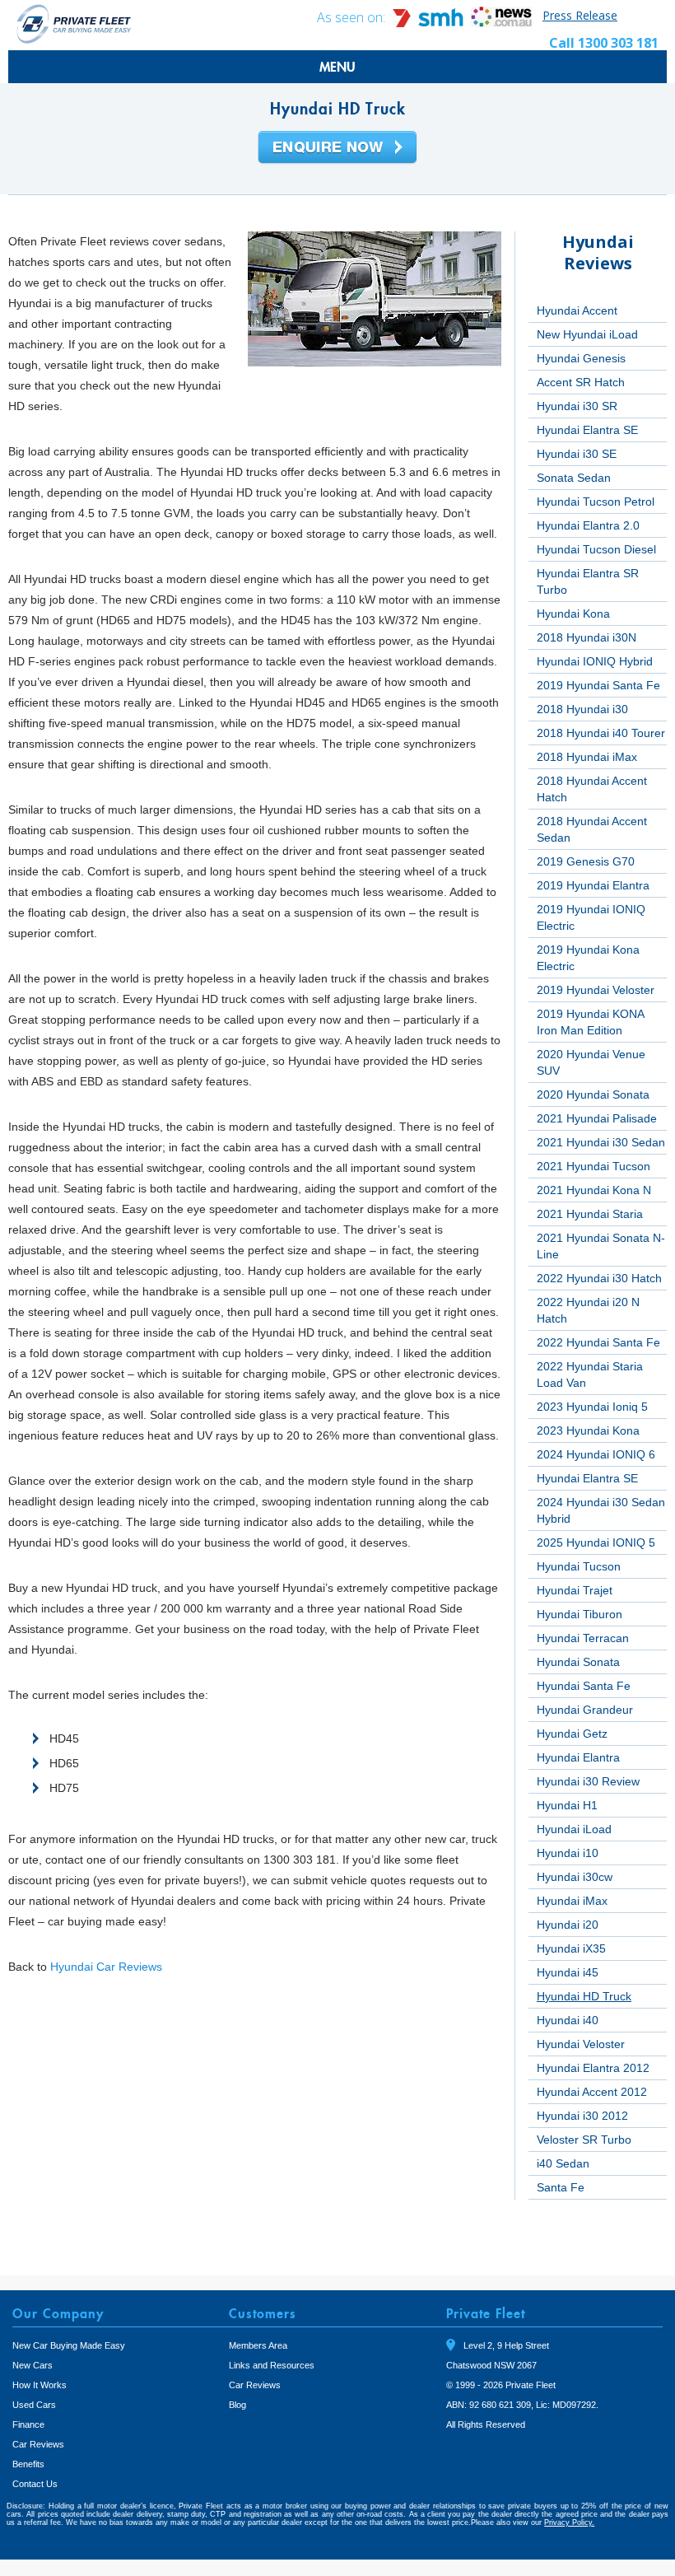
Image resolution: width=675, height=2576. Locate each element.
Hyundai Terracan (583, 1638)
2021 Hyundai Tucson (594, 1166)
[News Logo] (501, 23)
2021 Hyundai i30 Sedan (601, 1142)
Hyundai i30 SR (577, 406)
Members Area (258, 2345)
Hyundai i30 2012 (582, 2116)
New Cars (33, 2365)
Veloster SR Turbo (584, 2140)
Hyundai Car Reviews (106, 1967)
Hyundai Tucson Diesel (596, 549)
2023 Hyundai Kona (588, 1430)
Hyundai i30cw (575, 1877)
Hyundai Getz (572, 1734)
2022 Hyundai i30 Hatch (599, 1278)
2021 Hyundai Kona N (594, 1190)
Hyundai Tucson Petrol (596, 502)
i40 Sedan (563, 2163)
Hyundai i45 (568, 1972)
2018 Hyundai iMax (587, 757)
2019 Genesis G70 (586, 861)
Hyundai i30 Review (588, 1781)
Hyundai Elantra (578, 1757)
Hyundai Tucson (579, 1566)
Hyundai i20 (568, 1925)
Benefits (28, 2464)
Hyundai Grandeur (585, 1710)
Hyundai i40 (568, 2020)
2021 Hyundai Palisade (597, 1118)
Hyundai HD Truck (584, 1996)
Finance (28, 2424)
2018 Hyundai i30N (587, 637)
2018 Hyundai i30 (582, 709)
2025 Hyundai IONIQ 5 (596, 1542)
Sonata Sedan (574, 478)
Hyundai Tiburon (580, 1614)
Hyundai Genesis (581, 358)
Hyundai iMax (572, 1901)
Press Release (580, 15)
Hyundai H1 (567, 1805)
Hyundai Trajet (575, 1590)
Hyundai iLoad (574, 1829)
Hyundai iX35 (571, 1948)
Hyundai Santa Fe (584, 1686)
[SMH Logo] (430, 23)
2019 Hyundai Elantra (593, 885)
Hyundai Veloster (581, 2044)
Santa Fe (561, 2187)
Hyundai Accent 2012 (592, 2092)
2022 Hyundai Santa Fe (598, 1342)
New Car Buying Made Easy (69, 2345)
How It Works (40, 2385)
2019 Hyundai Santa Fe (598, 685)
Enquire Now (337, 148)
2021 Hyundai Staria (590, 1214)
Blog (237, 2405)
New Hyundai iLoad (587, 334)
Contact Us (35, 2484)
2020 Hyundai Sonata (593, 1094)
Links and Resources (272, 2365)
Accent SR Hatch (581, 382)
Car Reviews (38, 2444)
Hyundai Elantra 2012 (593, 2068)
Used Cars (34, 2405)
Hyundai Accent (577, 310)
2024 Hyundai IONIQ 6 (596, 1454)
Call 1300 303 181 (604, 43)
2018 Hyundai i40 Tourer (601, 733)
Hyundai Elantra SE (587, 430)
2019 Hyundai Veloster (596, 990)
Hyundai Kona (573, 614)
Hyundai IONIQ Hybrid (595, 661)
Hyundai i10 (568, 1853)
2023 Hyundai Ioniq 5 (592, 1407)
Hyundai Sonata (578, 1662)
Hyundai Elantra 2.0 (588, 525)
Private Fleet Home (74, 23)
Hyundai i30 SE (577, 454)
